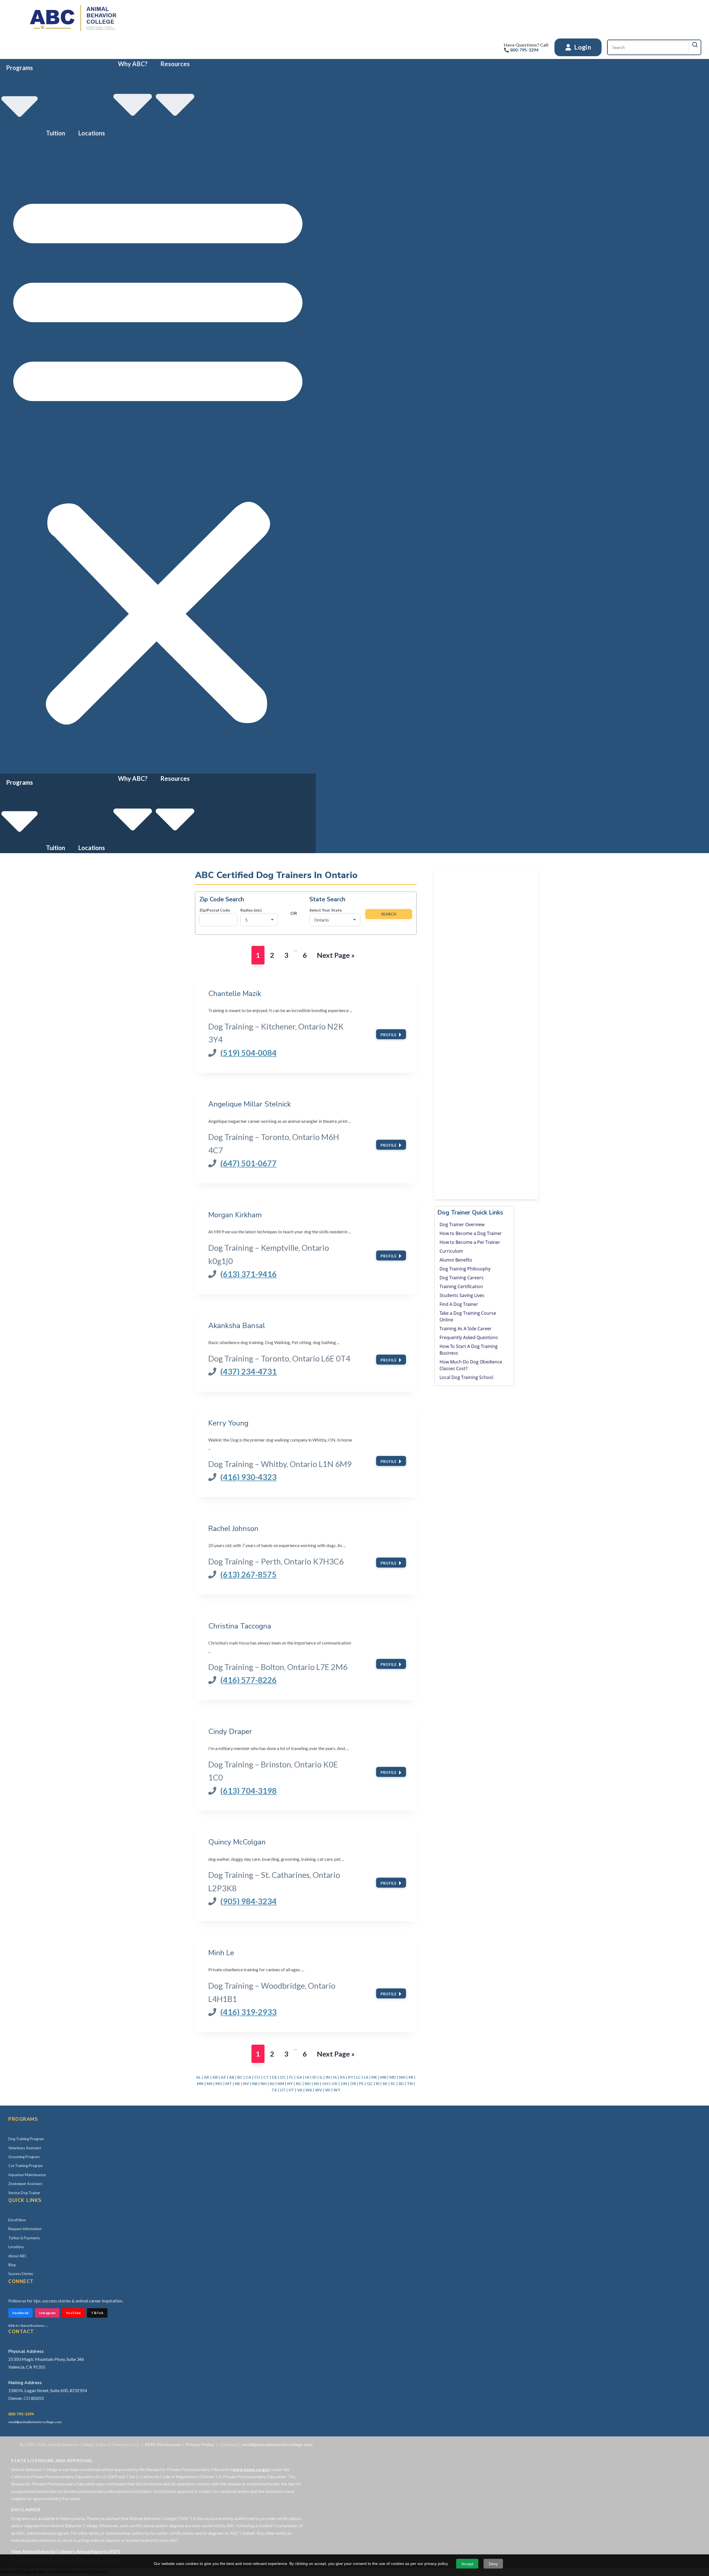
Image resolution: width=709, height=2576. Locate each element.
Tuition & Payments (24, 2238)
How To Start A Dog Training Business (469, 1350)
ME (374, 2077)
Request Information (25, 2229)
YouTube (73, 2313)
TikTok (97, 2313)
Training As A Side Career (466, 1329)
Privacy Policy (200, 2444)
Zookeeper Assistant (25, 2184)
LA (366, 2077)
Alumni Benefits (456, 1260)
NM (281, 2084)
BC (240, 2077)
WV (319, 2090)
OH (325, 2084)
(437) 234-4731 (248, 1371)
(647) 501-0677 (248, 1163)
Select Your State (326, 910)
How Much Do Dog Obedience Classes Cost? (471, 1365)
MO (219, 2084)
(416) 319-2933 (248, 2012)
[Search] (695, 45)
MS (210, 2084)
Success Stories (21, 2274)
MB (383, 2077)
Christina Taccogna (240, 1626)
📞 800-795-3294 (521, 50)
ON (344, 2084)
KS (342, 2077)
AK (207, 2077)
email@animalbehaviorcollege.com (35, 2422)
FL (291, 2077)
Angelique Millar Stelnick (250, 1104)
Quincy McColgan (237, 1842)
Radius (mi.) (251, 910)
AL (198, 2077)
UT (283, 2090)
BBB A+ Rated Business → (28, 2326)
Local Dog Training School (466, 1377)
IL (321, 2077)
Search (389, 914)
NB (255, 2084)
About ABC (17, 2256)
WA (309, 2090)
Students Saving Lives (462, 1295)
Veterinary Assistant (25, 2148)
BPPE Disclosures (163, 2444)
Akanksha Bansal (237, 1326)
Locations (92, 133)
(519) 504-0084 (248, 1053)
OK (335, 2084)
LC (358, 2077)
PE (361, 2084)
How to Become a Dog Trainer (471, 1233)
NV (246, 2084)
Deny (493, 2564)
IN (328, 2077)
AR (232, 2077)
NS (316, 2084)
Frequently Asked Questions (469, 1337)
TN (410, 2084)
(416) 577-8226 (248, 1680)
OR (353, 2084)
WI (328, 2090)
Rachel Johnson (233, 1528)
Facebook (20, 2313)
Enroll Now (17, 2220)
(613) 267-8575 (248, 1574)
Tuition (56, 133)
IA (335, 2077)
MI (411, 2077)
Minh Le (221, 1953)
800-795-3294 (21, 2414)
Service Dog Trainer (24, 2193)
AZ (223, 2077)
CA (248, 2077)
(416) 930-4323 (248, 1477)
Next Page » (336, 957)
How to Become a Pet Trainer (470, 1242)
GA (299, 2077)
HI (307, 2077)
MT (229, 2084)
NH (264, 2084)
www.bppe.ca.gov (251, 2469)
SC (393, 2084)
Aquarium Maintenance (27, 2175)
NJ (272, 2084)
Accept (467, 2564)
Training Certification (461, 1286)
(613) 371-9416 (248, 1274)
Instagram (47, 2313)
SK (385, 2084)
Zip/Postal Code (215, 910)
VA (300, 2090)
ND (308, 2084)
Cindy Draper (230, 1731)
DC (283, 2077)
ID (314, 2077)
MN (200, 2084)
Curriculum (451, 1251)
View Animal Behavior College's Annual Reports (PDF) (66, 2551)
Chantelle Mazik (235, 994)
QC (370, 2084)
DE (275, 2077)
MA (402, 2077)
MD (393, 2077)
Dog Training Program (26, 2139)
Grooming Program (24, 2157)
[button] (158, 456)
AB (215, 2077)
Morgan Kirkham (235, 1215)
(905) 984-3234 (248, 1901)
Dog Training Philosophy (465, 1269)
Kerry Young (228, 1423)
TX (274, 2090)
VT (291, 2090)
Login (582, 47)
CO (257, 2077)
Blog (12, 2265)
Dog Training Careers (462, 1278)
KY (350, 2077)
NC (299, 2084)
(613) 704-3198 (248, 1791)
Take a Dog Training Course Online (468, 1316)
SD (401, 2084)
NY (290, 2084)
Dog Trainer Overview (462, 1224)
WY (337, 2090)
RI (378, 2084)
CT (266, 2077)
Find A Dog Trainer (459, 1304)
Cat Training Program (26, 2166)
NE (237, 2084)
